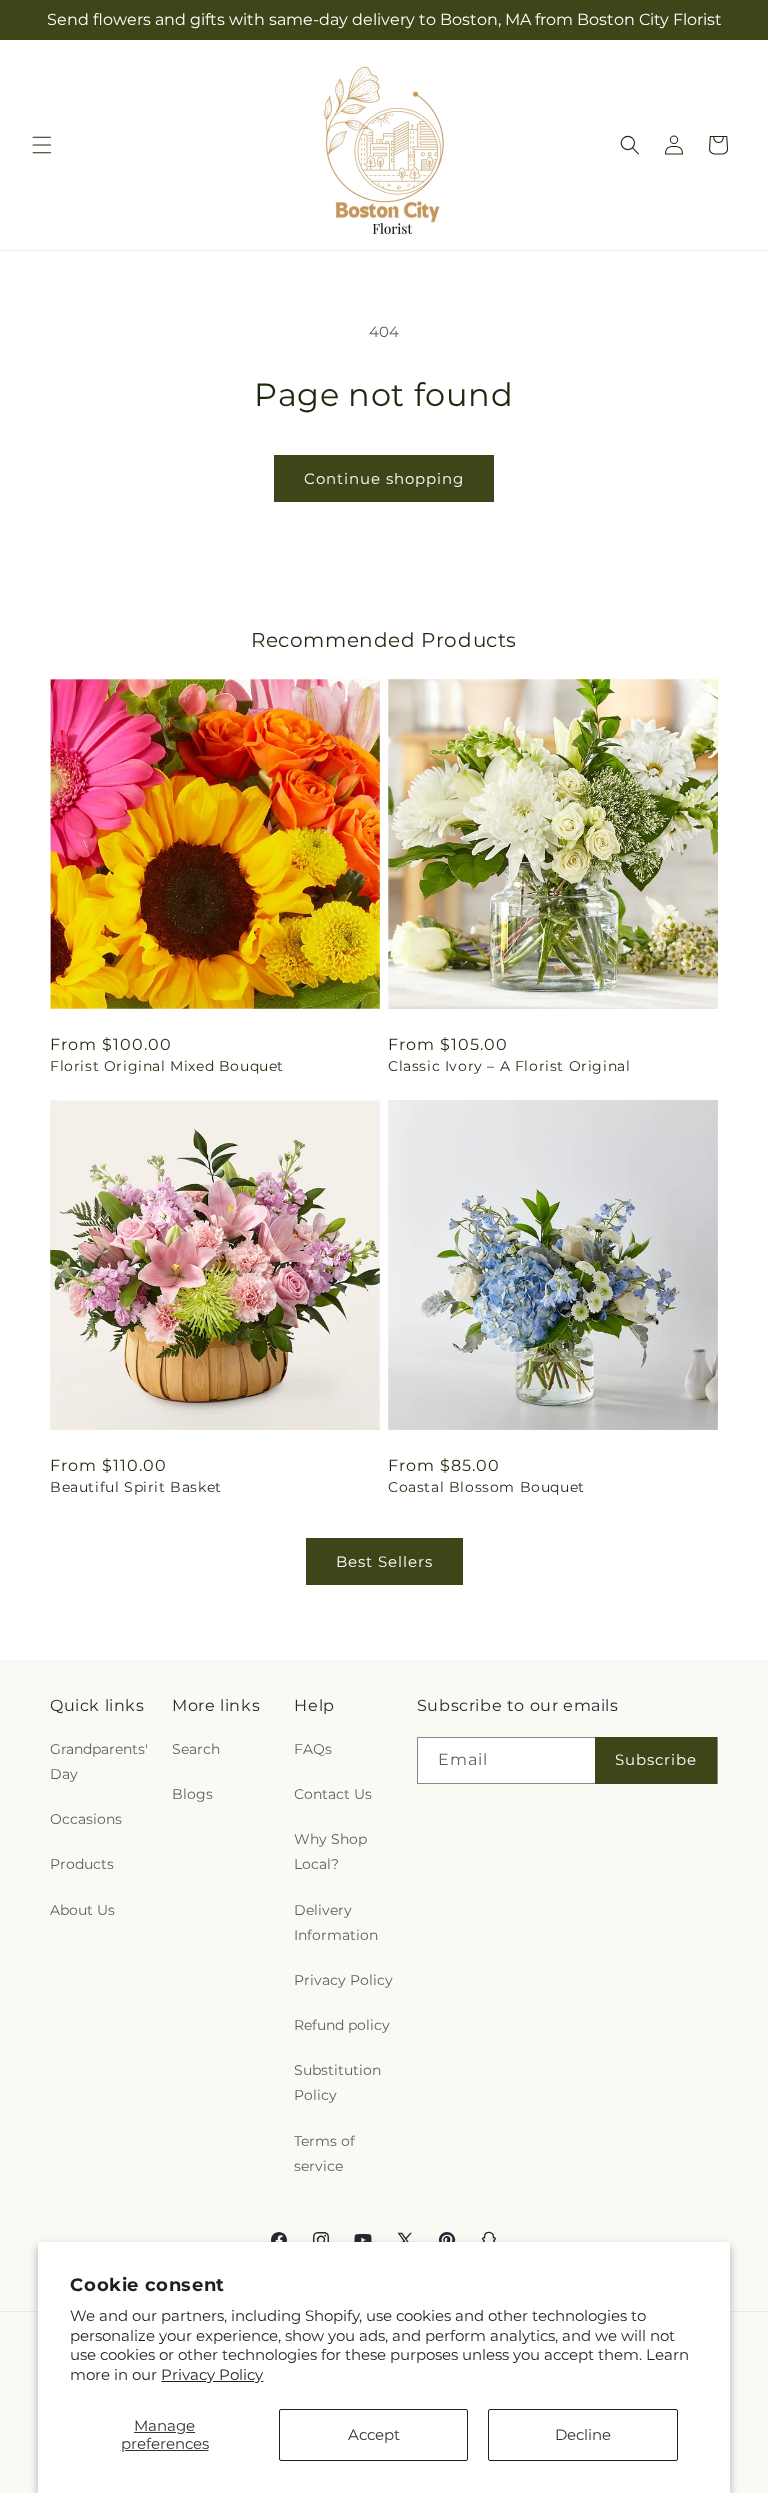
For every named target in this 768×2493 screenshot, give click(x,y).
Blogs (192, 1794)
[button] (42, 145)
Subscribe (656, 1759)
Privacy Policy (212, 2374)
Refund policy (342, 2025)
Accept (374, 2434)
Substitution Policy (337, 2082)
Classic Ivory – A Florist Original (509, 1066)
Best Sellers (384, 1561)
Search (196, 1749)
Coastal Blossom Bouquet (486, 1487)
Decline (583, 2434)
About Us (82, 1910)
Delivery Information (336, 1922)
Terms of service (324, 2153)
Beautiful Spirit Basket (136, 1487)
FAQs (313, 1749)
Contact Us (333, 1794)
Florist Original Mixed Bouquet (167, 1066)
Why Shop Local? (330, 1851)
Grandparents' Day (99, 1761)
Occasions (86, 1819)
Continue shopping (384, 478)
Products (82, 1864)
